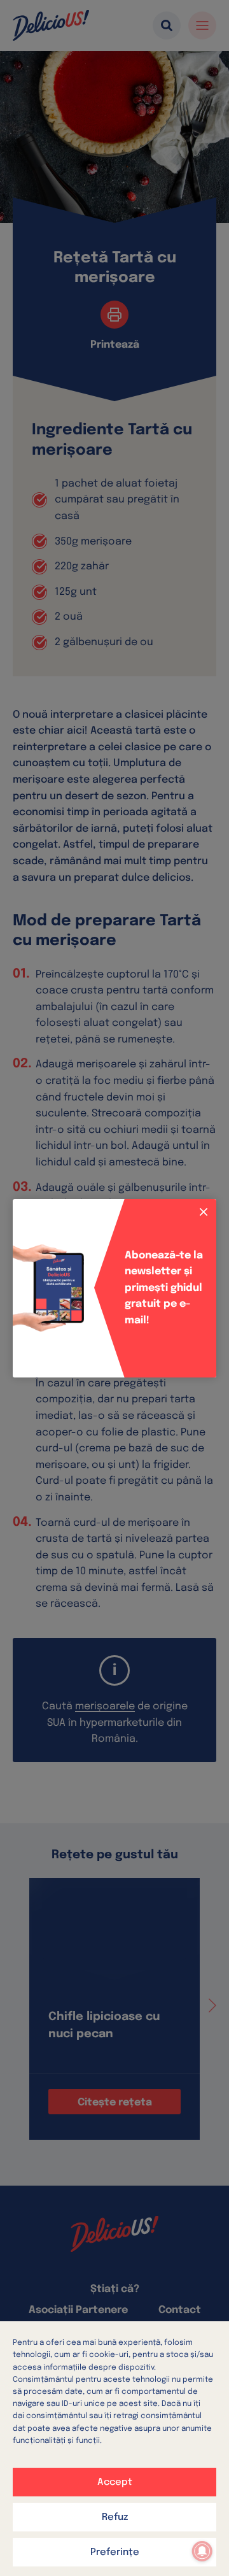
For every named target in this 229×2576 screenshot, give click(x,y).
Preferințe (115, 2552)
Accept (115, 2482)
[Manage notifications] (202, 2551)
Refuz (115, 2517)
